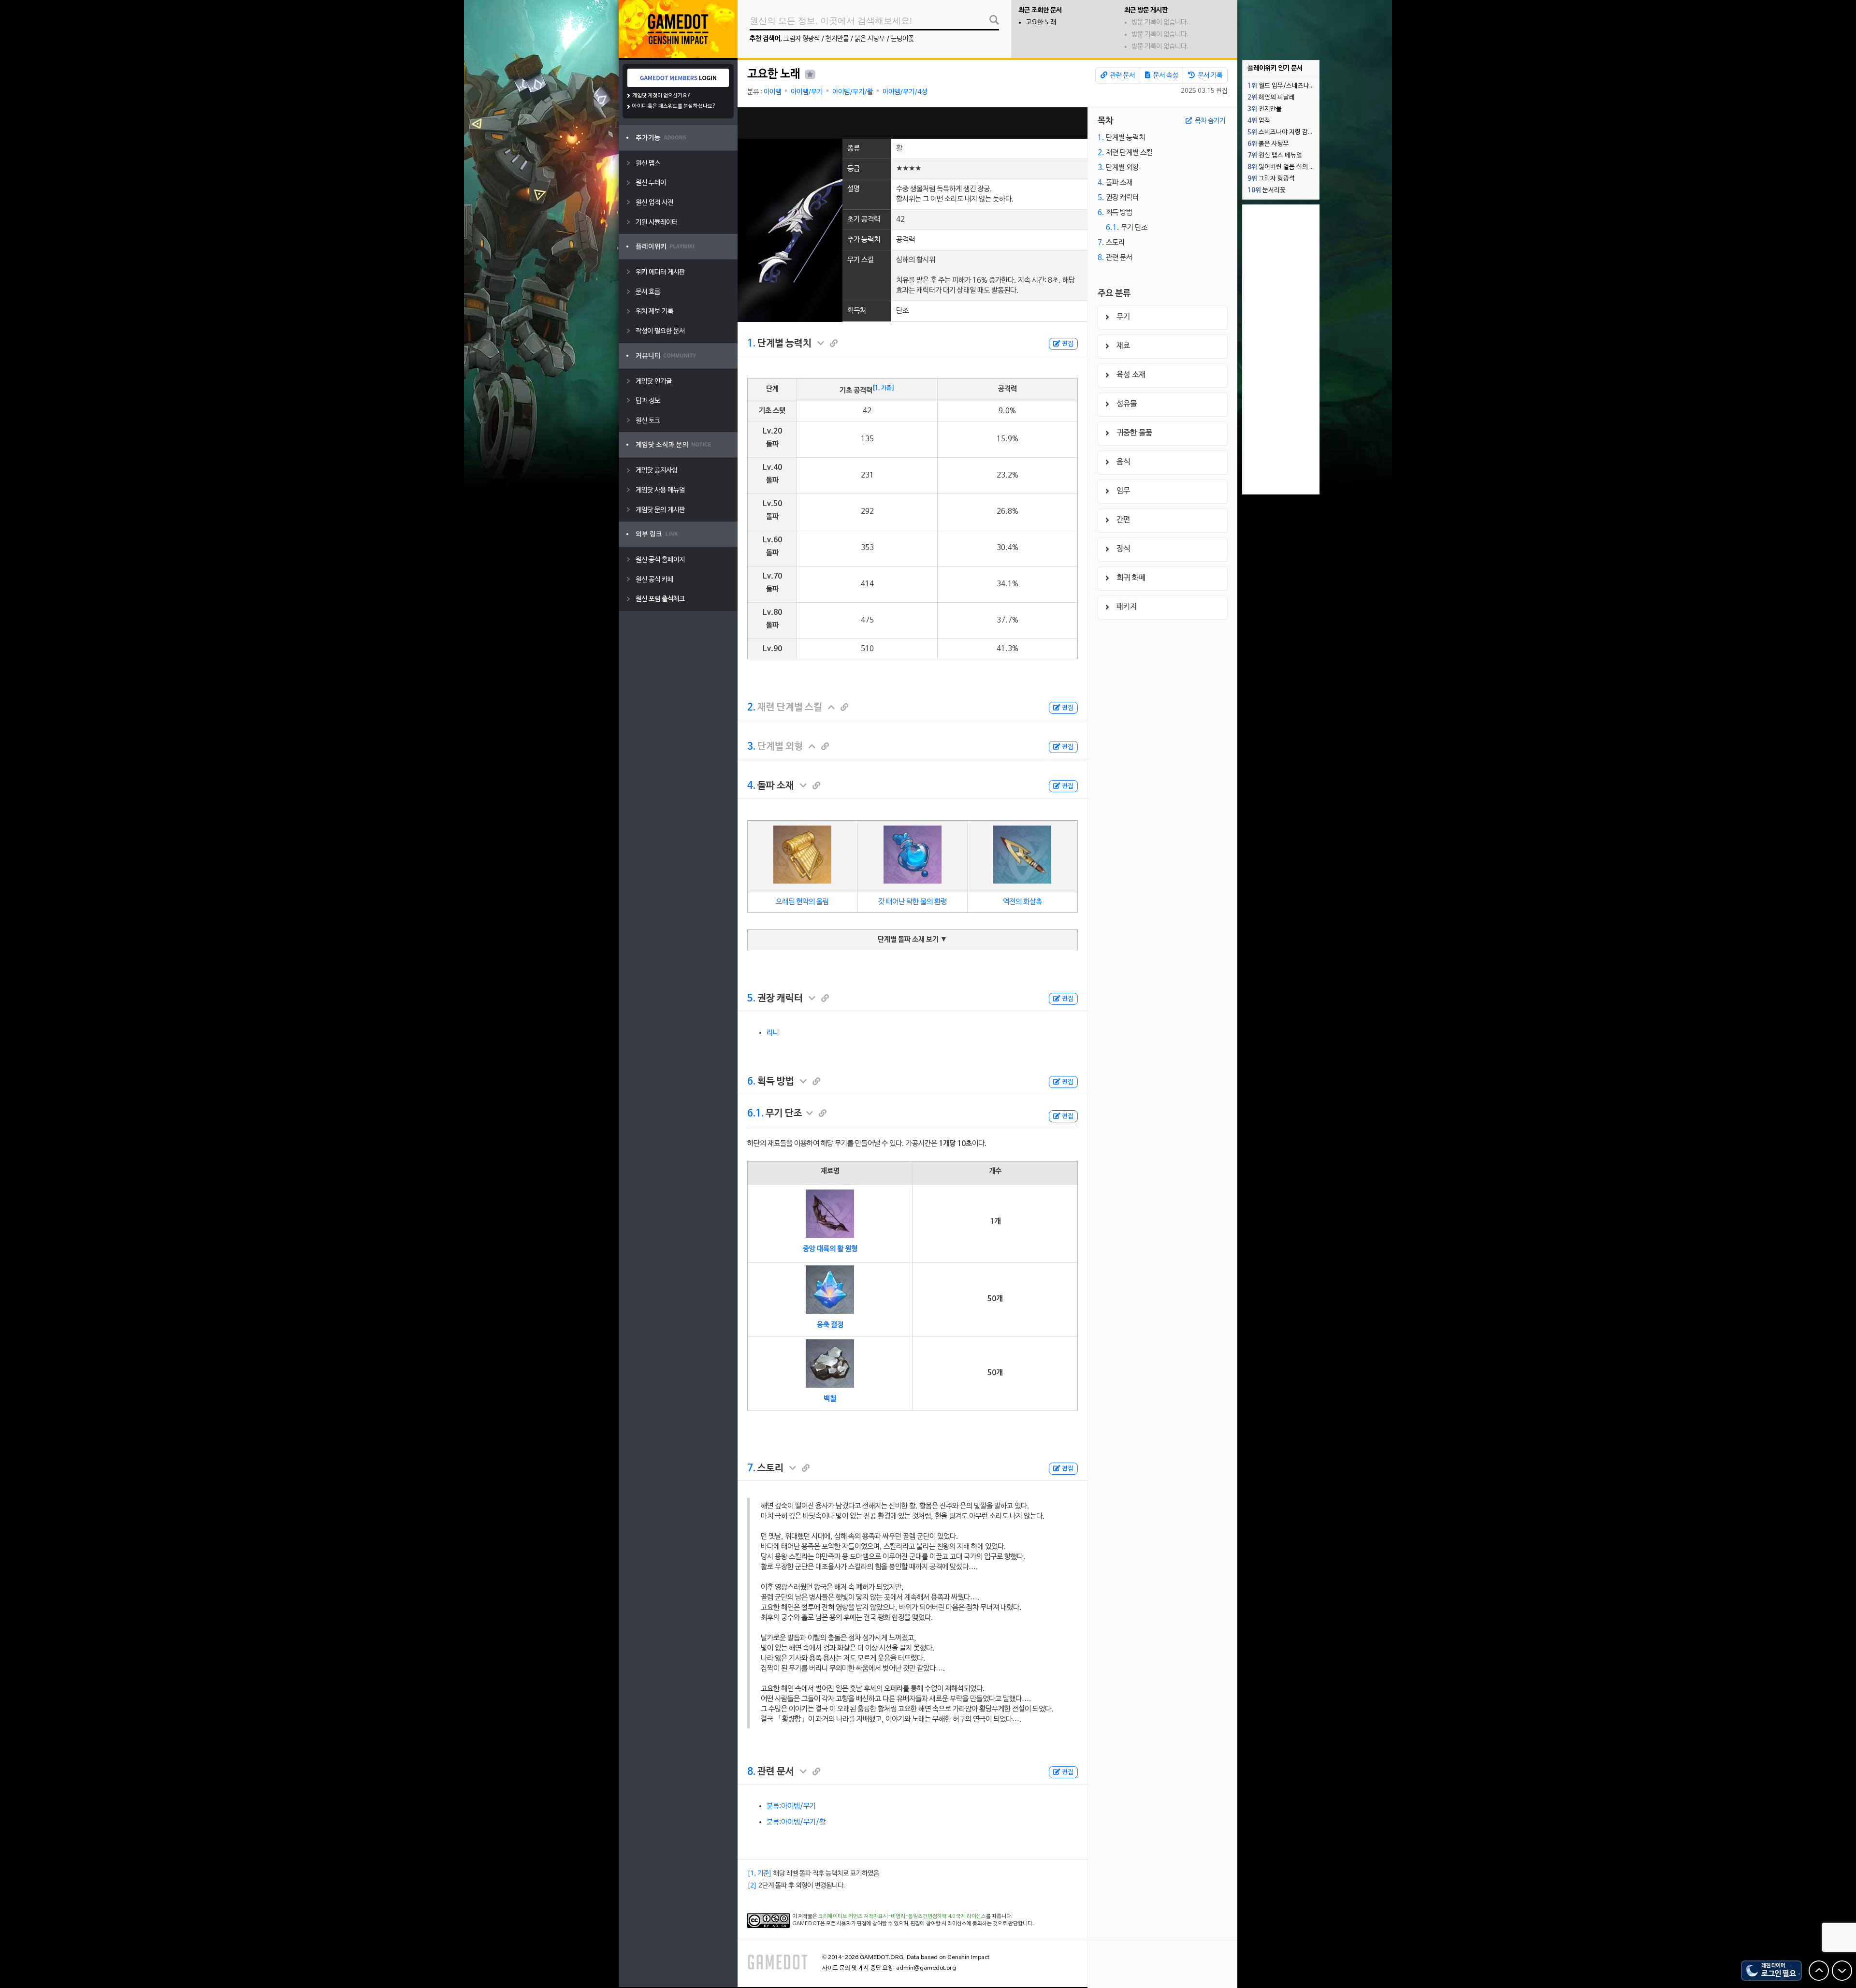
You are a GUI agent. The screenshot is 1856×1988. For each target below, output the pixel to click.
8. (751, 1772)
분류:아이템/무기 (791, 1806)
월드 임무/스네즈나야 (1281, 86)
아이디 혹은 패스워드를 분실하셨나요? (674, 106)
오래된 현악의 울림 (802, 902)
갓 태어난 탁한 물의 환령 (913, 902)
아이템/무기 (807, 92)
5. (751, 999)
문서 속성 (1165, 76)
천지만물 (837, 39)
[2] (752, 1886)
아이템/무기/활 (853, 92)
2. (751, 708)
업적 (1259, 121)
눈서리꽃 (1267, 190)
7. (751, 1468)
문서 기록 (1209, 76)
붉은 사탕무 (870, 39)
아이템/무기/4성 (905, 92)
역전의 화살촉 (1022, 902)
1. (751, 344)
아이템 (772, 92)
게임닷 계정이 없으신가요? (661, 96)
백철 (830, 1399)
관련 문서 (1122, 76)
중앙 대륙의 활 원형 (830, 1249)
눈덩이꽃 (902, 39)
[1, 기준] (884, 388)
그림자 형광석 (802, 39)
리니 (773, 1033)
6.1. (755, 1114)
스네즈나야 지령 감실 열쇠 (1283, 132)
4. (751, 786)
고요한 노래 (1041, 22)
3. (751, 747)
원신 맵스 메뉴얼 (1275, 156)
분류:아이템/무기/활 (796, 1822)
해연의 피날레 (1271, 98)
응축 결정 (830, 1325)
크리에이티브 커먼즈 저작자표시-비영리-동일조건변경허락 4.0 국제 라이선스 (902, 1916)
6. (751, 1082)
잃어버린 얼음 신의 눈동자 (1283, 167)
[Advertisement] (913, 123)
